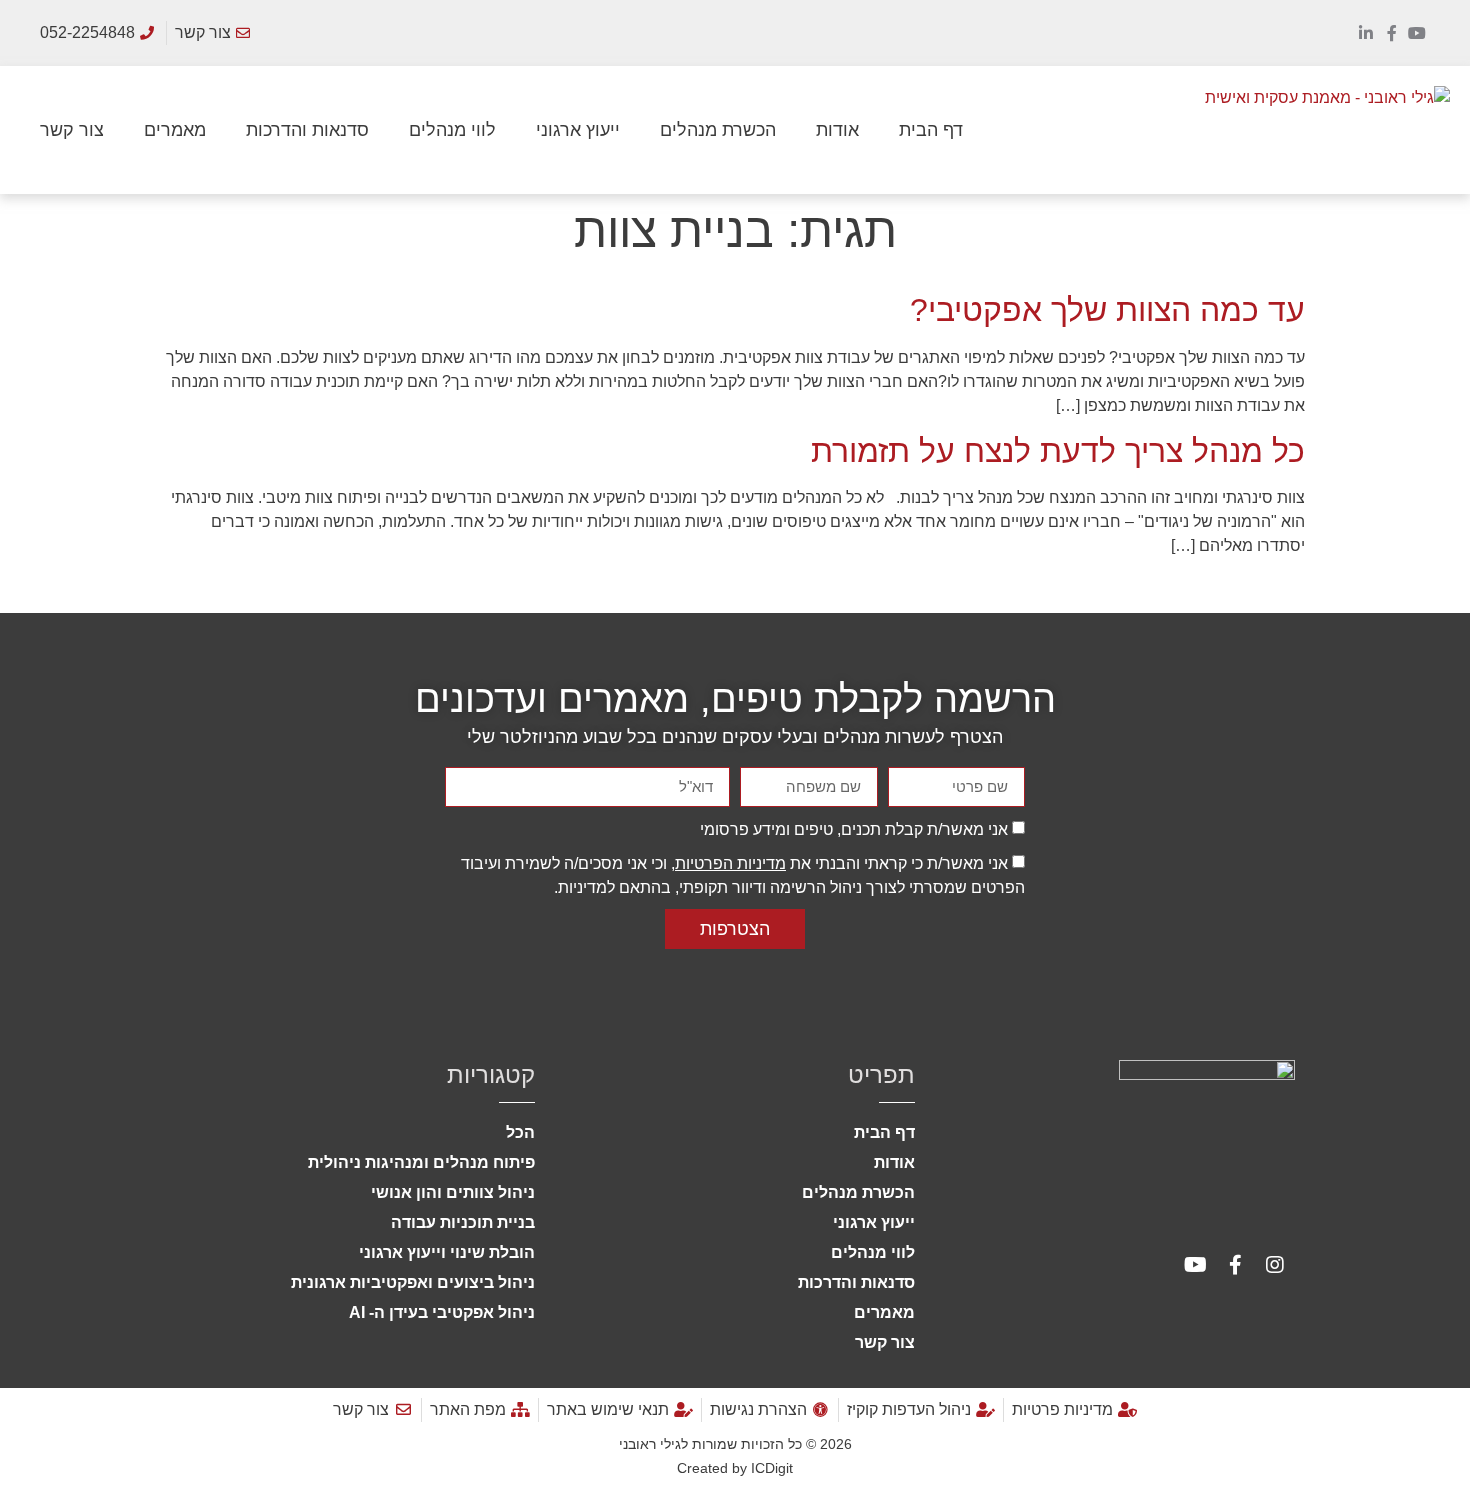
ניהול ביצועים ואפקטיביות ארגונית (413, 1282)
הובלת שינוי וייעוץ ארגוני (447, 1252)
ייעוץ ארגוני (578, 130)
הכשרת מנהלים (718, 130)
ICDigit (772, 1468)
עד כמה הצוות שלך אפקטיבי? (1107, 310)
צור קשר (72, 130)
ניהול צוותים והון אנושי (453, 1192)
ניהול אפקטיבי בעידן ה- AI (442, 1312)
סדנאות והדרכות (307, 130)
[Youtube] (1417, 33)
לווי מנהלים (452, 130)
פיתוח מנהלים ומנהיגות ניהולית (421, 1162)
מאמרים (175, 130)
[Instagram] (1275, 1265)
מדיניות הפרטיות (730, 863)
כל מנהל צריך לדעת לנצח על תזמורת (1058, 451)
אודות (837, 130)
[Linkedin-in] (1366, 33)
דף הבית (931, 130)
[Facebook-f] (1392, 33)
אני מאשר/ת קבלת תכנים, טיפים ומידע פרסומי (854, 829)
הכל (520, 1132)
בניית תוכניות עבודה (463, 1222)
